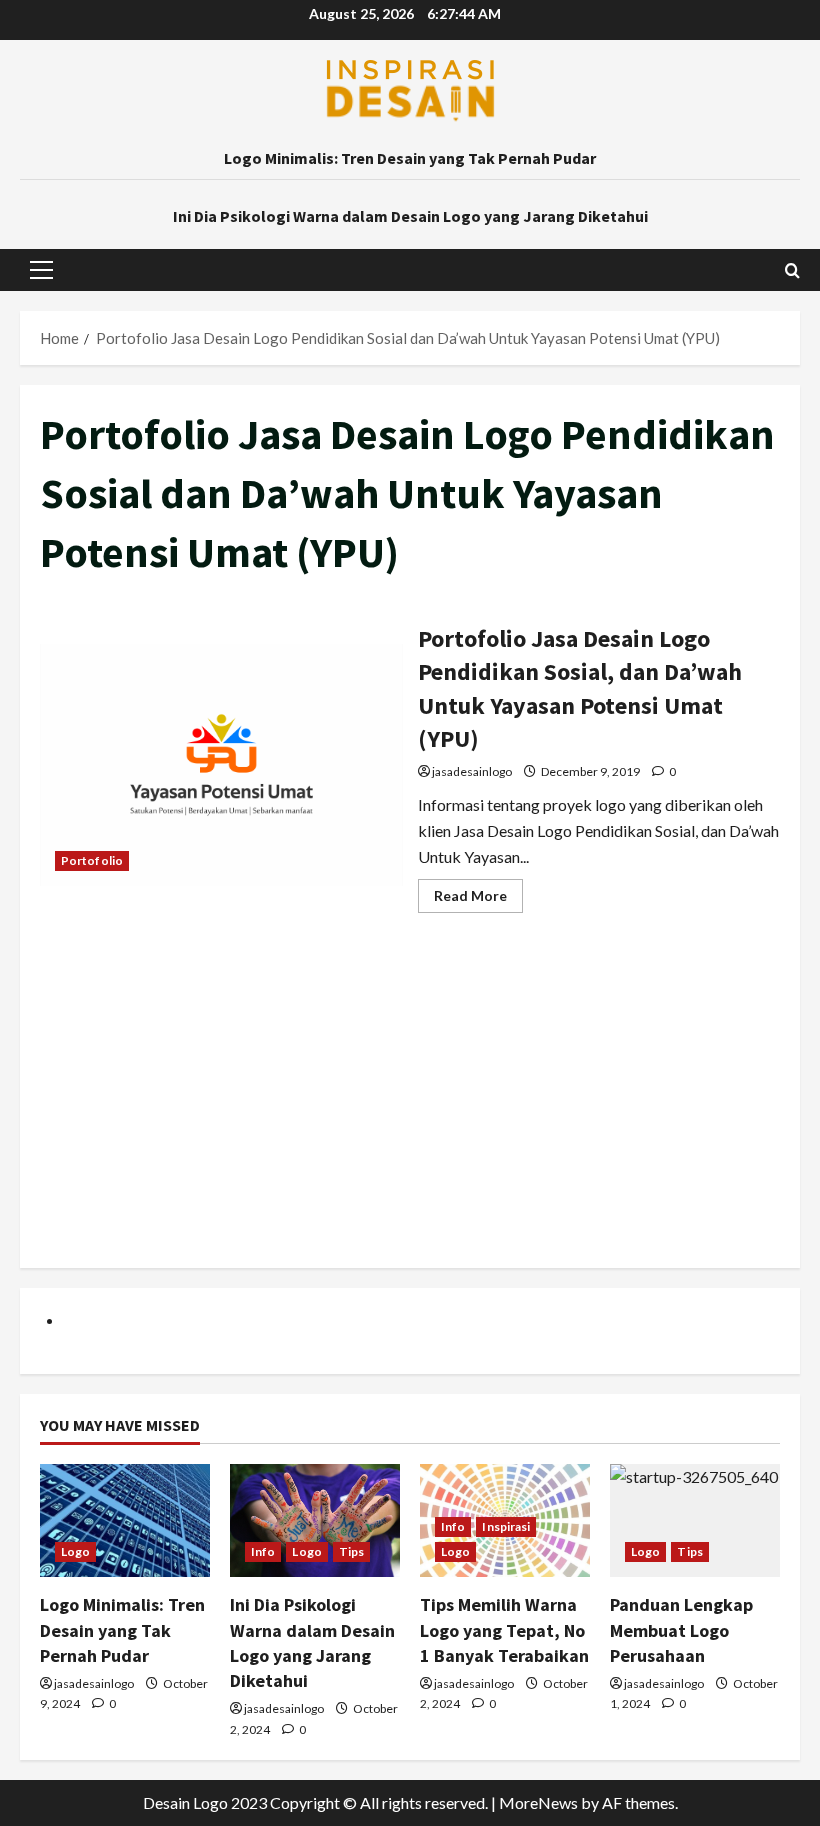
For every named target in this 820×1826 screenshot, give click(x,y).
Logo (75, 1551)
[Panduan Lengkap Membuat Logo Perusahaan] (695, 1520)
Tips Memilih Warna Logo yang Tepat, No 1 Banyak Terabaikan (504, 1629)
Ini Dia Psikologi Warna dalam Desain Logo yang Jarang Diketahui (410, 216)
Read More (478, 899)
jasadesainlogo (472, 771)
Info (263, 1551)
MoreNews (538, 1802)
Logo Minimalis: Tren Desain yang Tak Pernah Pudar (410, 158)
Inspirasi (506, 1526)
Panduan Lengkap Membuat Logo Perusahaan (681, 1629)
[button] (41, 270)
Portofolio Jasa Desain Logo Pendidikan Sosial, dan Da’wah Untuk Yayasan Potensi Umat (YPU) (221, 765)
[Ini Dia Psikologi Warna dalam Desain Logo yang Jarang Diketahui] (315, 1520)
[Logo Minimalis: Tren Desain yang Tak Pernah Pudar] (125, 1520)
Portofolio (92, 860)
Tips (351, 1551)
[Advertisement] (410, 1108)
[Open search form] (792, 270)
